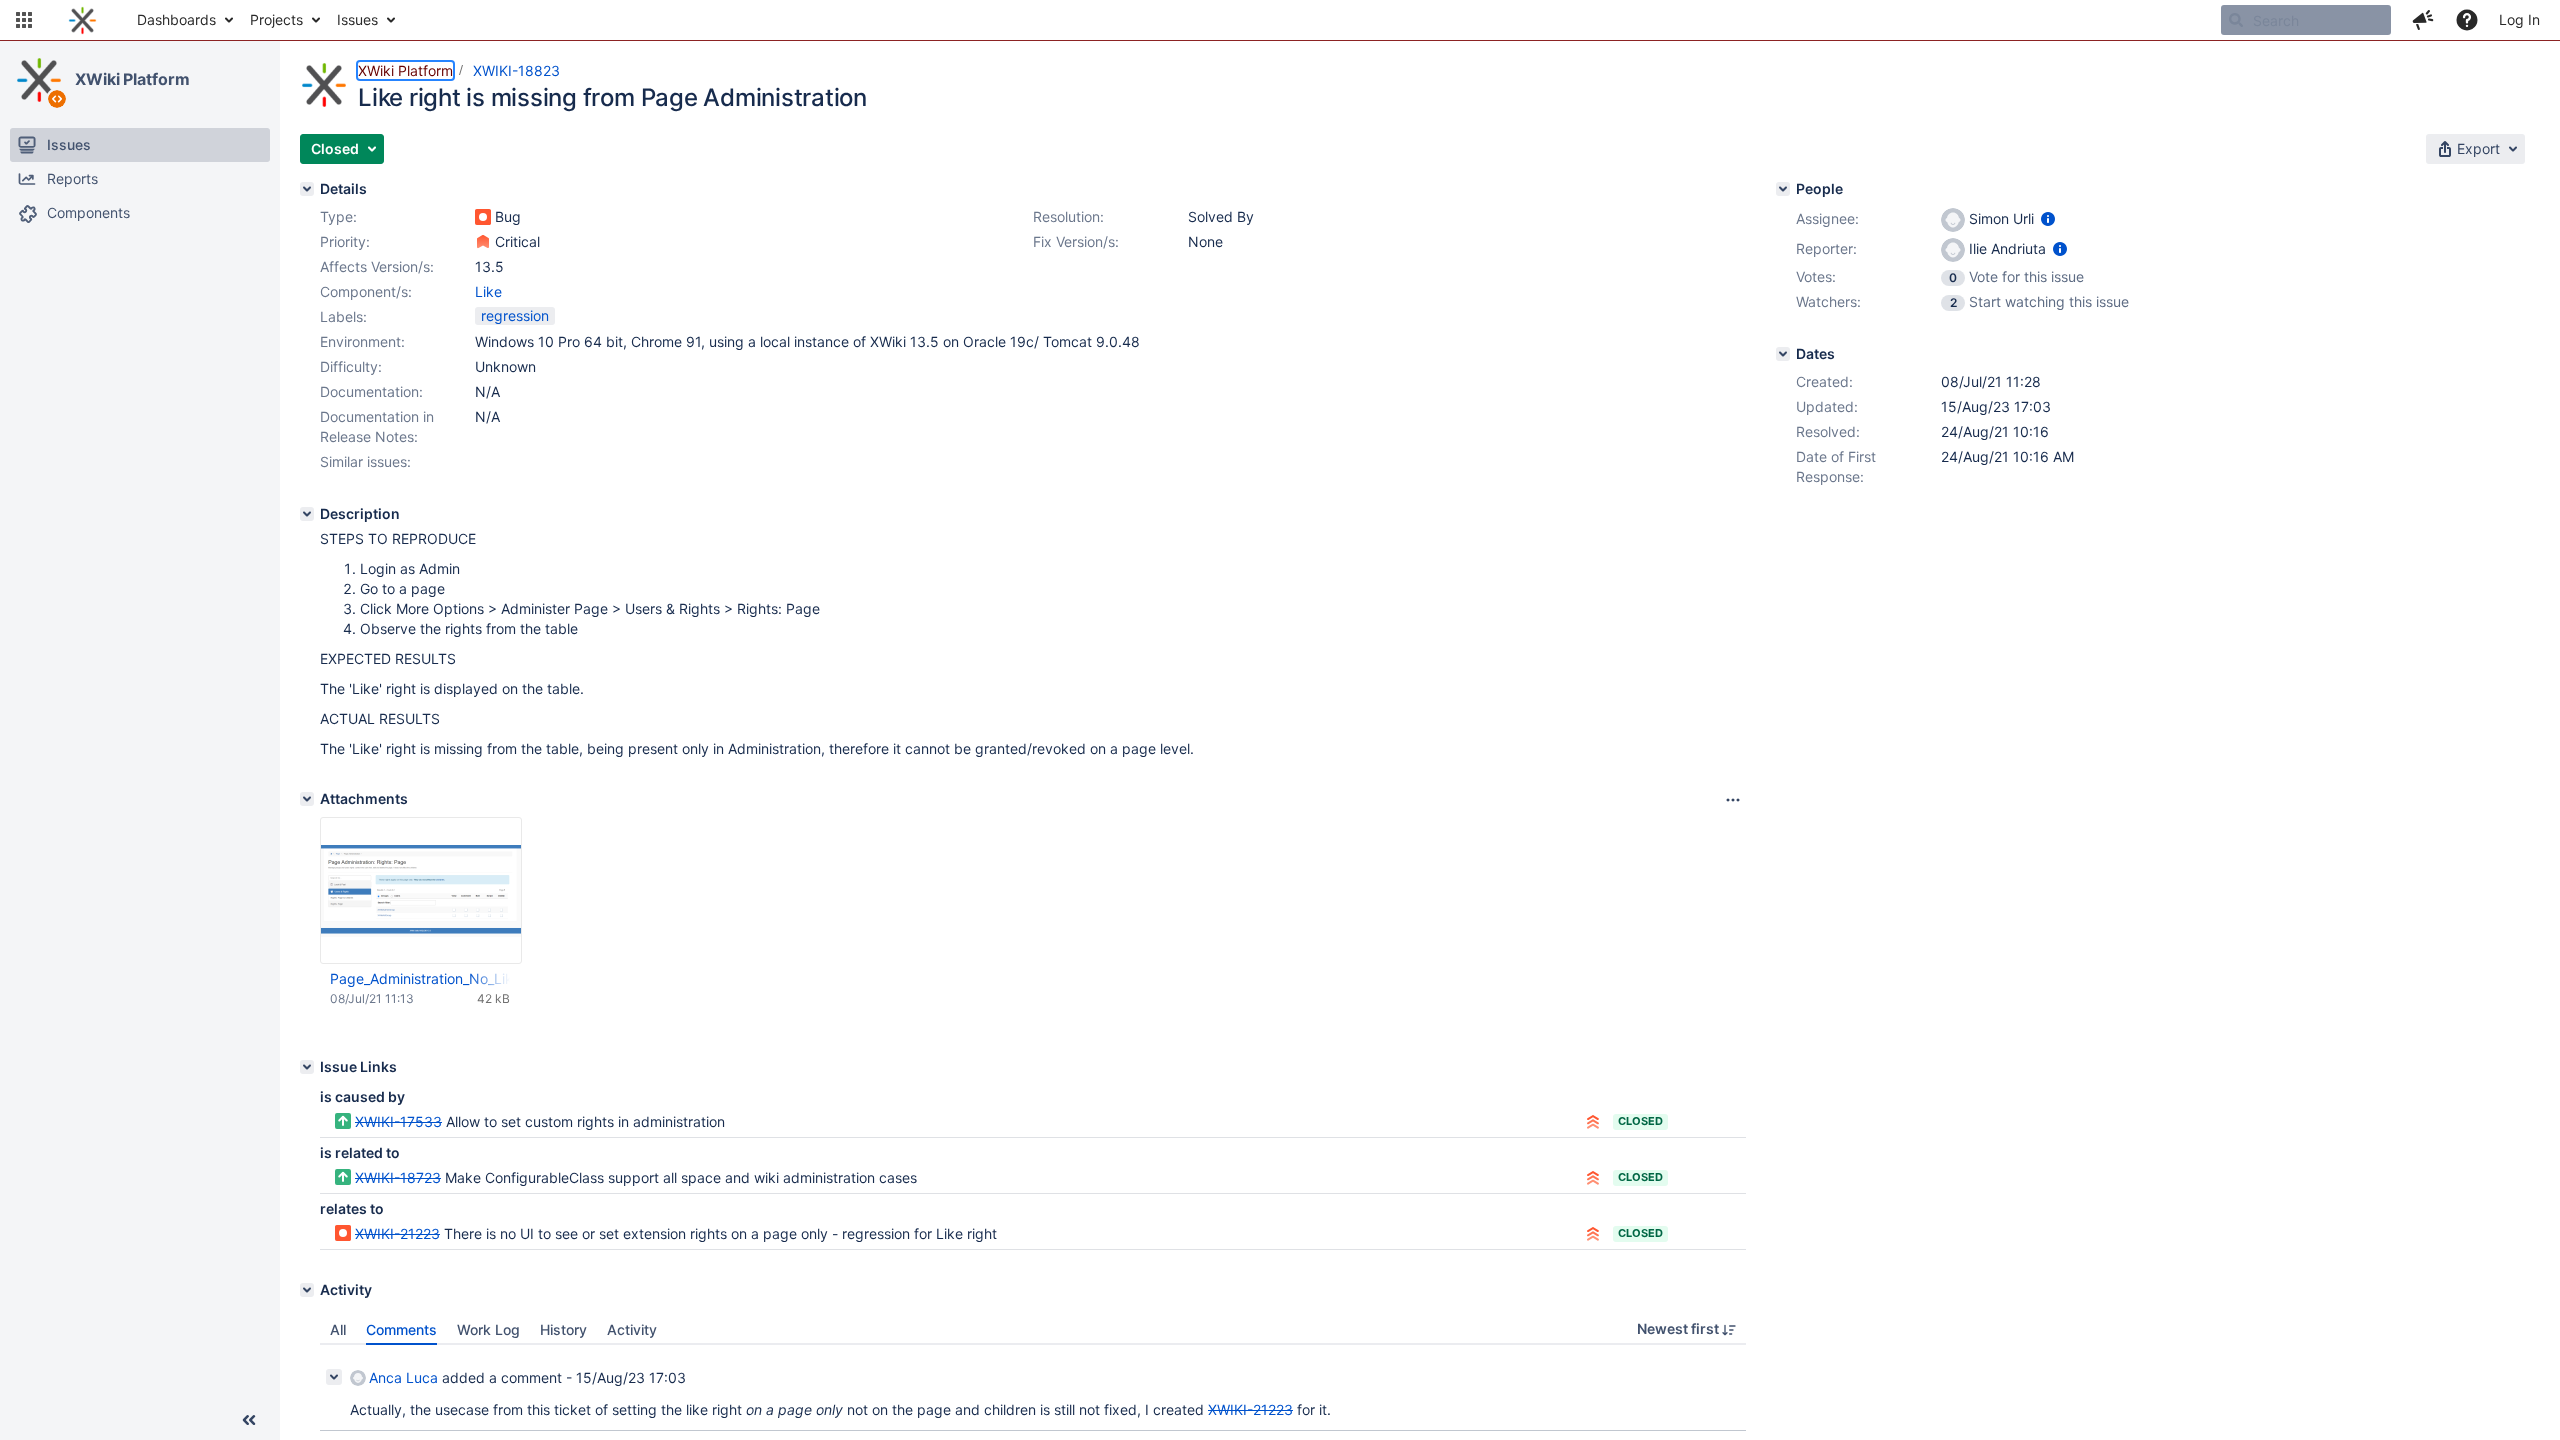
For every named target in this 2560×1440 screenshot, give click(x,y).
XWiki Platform (132, 79)
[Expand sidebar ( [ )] (249, 1420)
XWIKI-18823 (516, 70)
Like (488, 291)
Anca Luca (403, 1377)
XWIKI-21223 (397, 1233)
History (563, 1329)
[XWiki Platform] (39, 80)
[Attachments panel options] (1733, 800)
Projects (276, 19)
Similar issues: (365, 461)
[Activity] (307, 1290)
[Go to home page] (82, 20)
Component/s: (366, 291)
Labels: (343, 316)
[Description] (307, 514)
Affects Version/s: (377, 266)
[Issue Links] (307, 1067)
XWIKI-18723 (398, 1177)
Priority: (345, 241)
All (338, 1329)
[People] (1783, 189)
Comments (401, 1329)
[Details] (307, 189)
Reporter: (1826, 248)
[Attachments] (307, 799)
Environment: (362, 341)
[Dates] (1783, 354)
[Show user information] (2048, 218)
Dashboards (176, 19)
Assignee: (1827, 218)
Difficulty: (351, 366)
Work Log (488, 1329)
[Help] (2467, 20)
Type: (338, 216)
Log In (2519, 19)
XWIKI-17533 (398, 1121)
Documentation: (371, 391)
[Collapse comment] (334, 1377)
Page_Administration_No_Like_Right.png (420, 978)
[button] (24, 20)
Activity (632, 1329)
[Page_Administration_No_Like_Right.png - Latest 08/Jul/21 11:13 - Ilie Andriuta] (421, 890)
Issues (357, 19)
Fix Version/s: (1076, 241)
